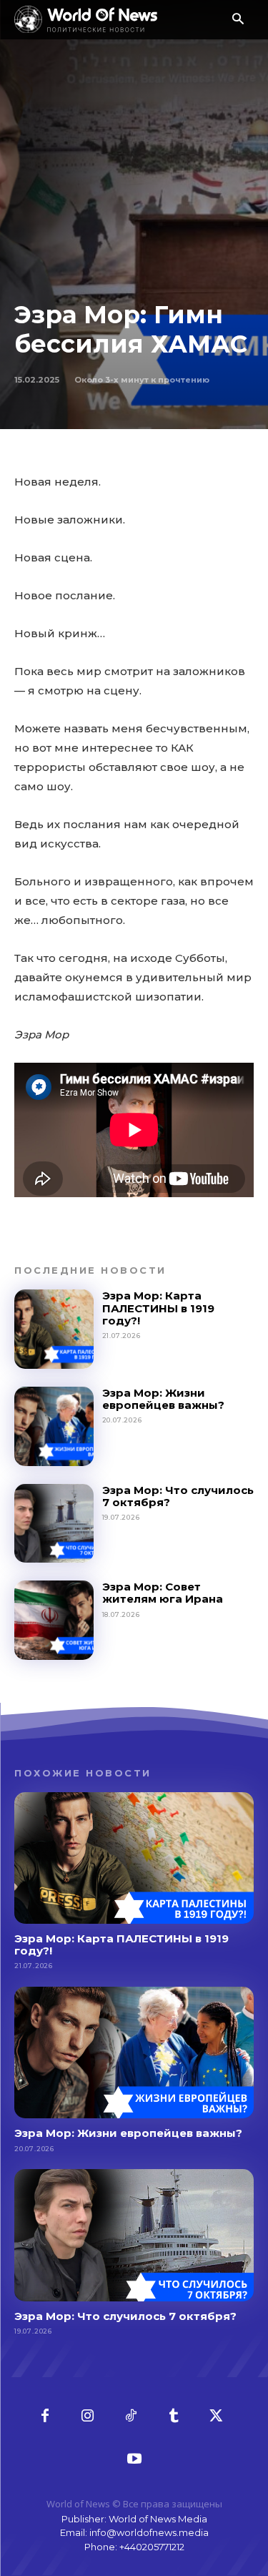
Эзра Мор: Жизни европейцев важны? (163, 1399)
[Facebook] (45, 2417)
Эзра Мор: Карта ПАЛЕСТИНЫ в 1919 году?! (158, 1308)
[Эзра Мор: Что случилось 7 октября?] (54, 1524)
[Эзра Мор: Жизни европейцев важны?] (54, 1426)
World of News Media (158, 2519)
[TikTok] (131, 2417)
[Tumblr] (174, 2417)
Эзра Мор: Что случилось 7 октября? (178, 1496)
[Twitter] (217, 2417)
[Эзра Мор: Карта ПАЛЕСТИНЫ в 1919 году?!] (54, 1329)
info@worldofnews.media (149, 2532)
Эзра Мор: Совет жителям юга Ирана (163, 1593)
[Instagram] (88, 2417)
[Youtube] (134, 2459)
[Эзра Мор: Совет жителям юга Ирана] (54, 1620)
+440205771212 (152, 2547)
